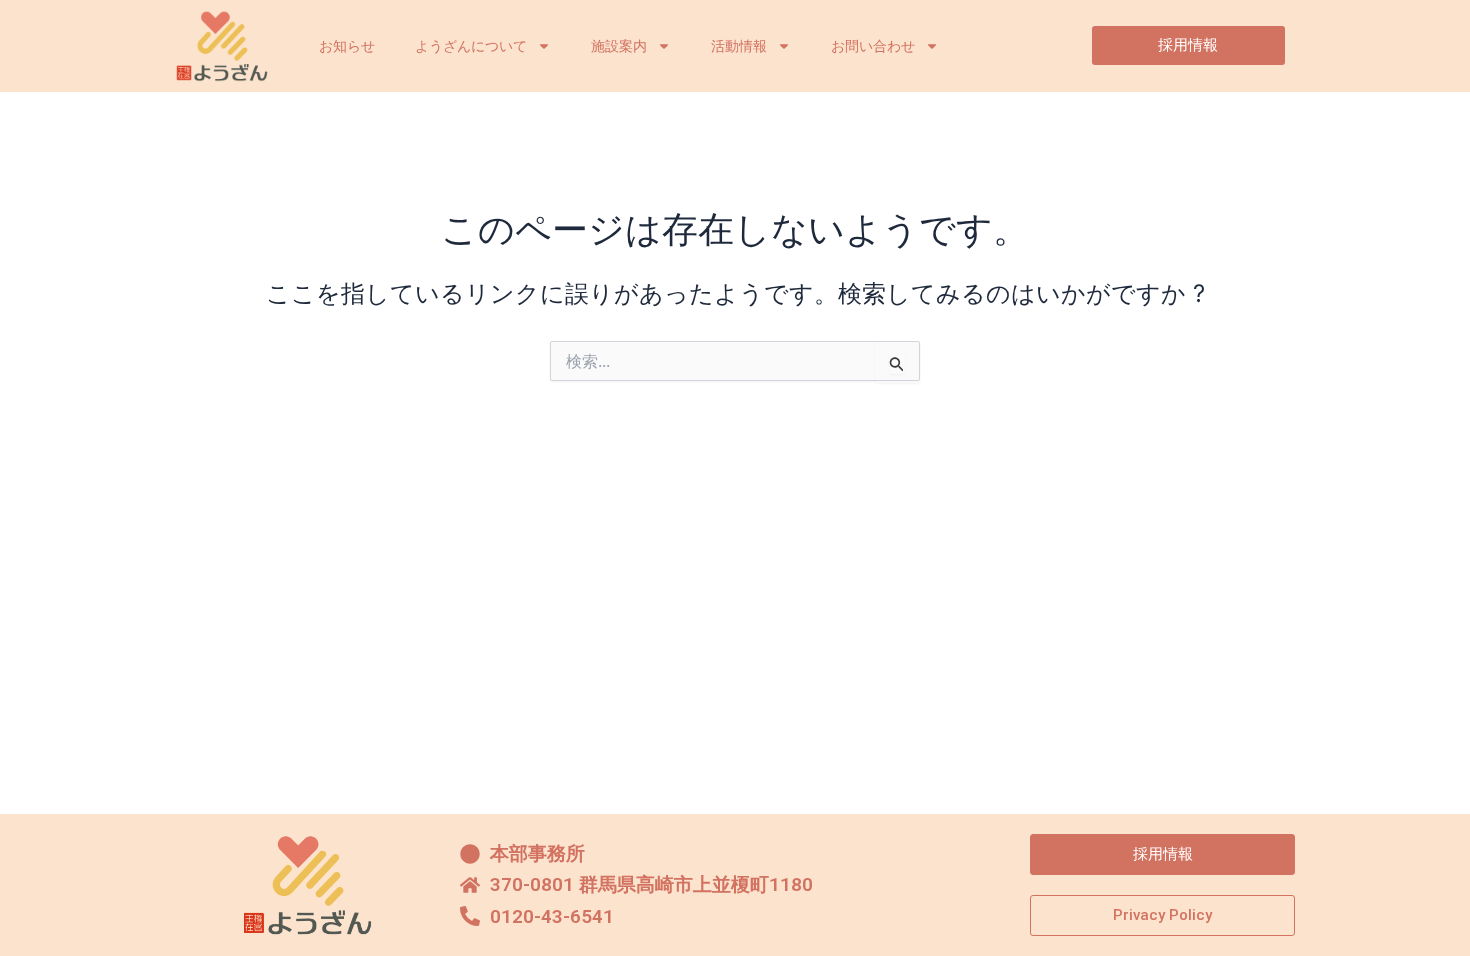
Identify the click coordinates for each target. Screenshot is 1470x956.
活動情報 (739, 46)
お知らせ (347, 46)
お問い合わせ (873, 46)
